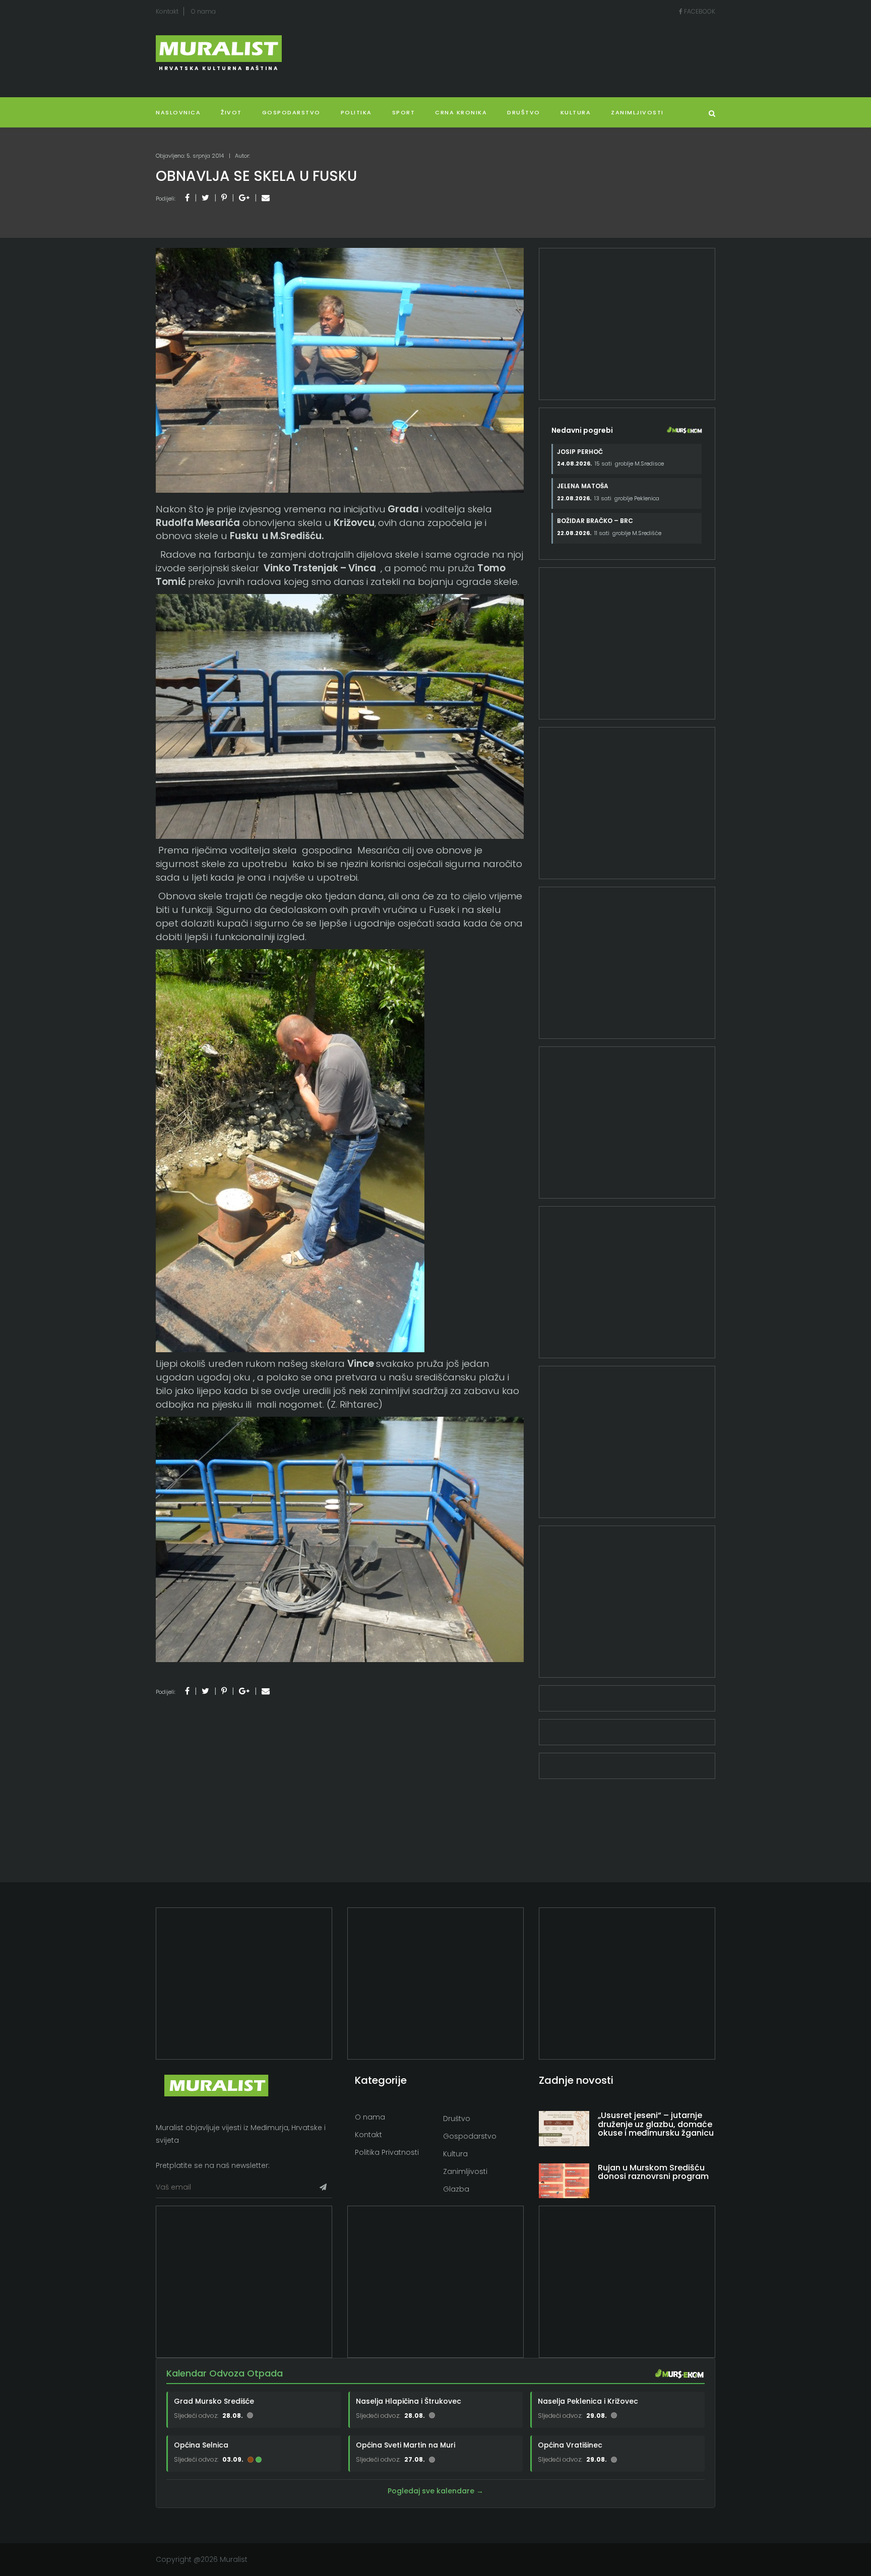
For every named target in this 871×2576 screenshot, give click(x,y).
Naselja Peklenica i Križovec (588, 2401)
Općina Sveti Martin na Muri (406, 2445)
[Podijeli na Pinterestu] (224, 198)
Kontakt (167, 11)
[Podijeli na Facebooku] (187, 198)
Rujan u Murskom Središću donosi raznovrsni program (653, 2172)
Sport (404, 112)
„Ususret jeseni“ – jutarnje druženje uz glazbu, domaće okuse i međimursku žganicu (656, 2124)
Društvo (524, 112)
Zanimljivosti (637, 112)
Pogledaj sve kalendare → (435, 2491)
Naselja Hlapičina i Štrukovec (409, 2401)
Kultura (455, 2154)
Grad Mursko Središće (214, 2401)
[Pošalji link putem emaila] (266, 198)
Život (231, 112)
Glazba (456, 2189)
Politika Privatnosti (387, 2152)
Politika (356, 112)
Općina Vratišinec (570, 2445)
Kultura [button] (576, 112)
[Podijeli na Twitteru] (205, 198)
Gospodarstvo (291, 112)
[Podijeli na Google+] (244, 198)
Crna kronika (461, 112)
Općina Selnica (201, 2445)
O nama (203, 11)
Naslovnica (178, 112)
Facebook (699, 11)
